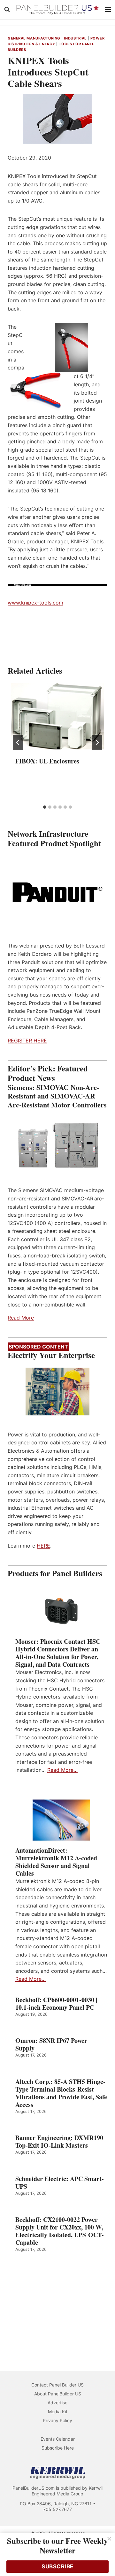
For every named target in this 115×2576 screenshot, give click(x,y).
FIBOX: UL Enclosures (47, 761)
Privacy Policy (57, 2420)
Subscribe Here (58, 2448)
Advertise (57, 2403)
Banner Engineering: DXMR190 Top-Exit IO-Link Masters (59, 2142)
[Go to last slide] (18, 742)
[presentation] (57, 716)
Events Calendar (58, 2439)
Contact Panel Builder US (57, 2385)
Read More (21, 1318)
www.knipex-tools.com (35, 603)
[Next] (97, 742)
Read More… (62, 1770)
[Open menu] (108, 9)
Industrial (75, 38)
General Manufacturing (34, 38)
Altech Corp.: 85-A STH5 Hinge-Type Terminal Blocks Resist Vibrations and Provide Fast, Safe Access (61, 2093)
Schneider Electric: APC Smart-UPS (60, 2183)
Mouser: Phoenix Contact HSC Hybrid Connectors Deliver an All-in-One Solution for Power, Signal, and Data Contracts (58, 1653)
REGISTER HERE (27, 1041)
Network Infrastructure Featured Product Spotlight (54, 838)
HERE (43, 1546)
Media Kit (58, 2411)
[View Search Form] (7, 10)
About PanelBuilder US (58, 2394)
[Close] (109, 2539)
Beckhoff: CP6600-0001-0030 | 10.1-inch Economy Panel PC (56, 2004)
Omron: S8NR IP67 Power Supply (51, 2044)
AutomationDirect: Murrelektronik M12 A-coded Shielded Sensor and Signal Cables (56, 1862)
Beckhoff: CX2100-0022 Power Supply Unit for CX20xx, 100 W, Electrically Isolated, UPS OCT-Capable (60, 2231)
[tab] (45, 807)
